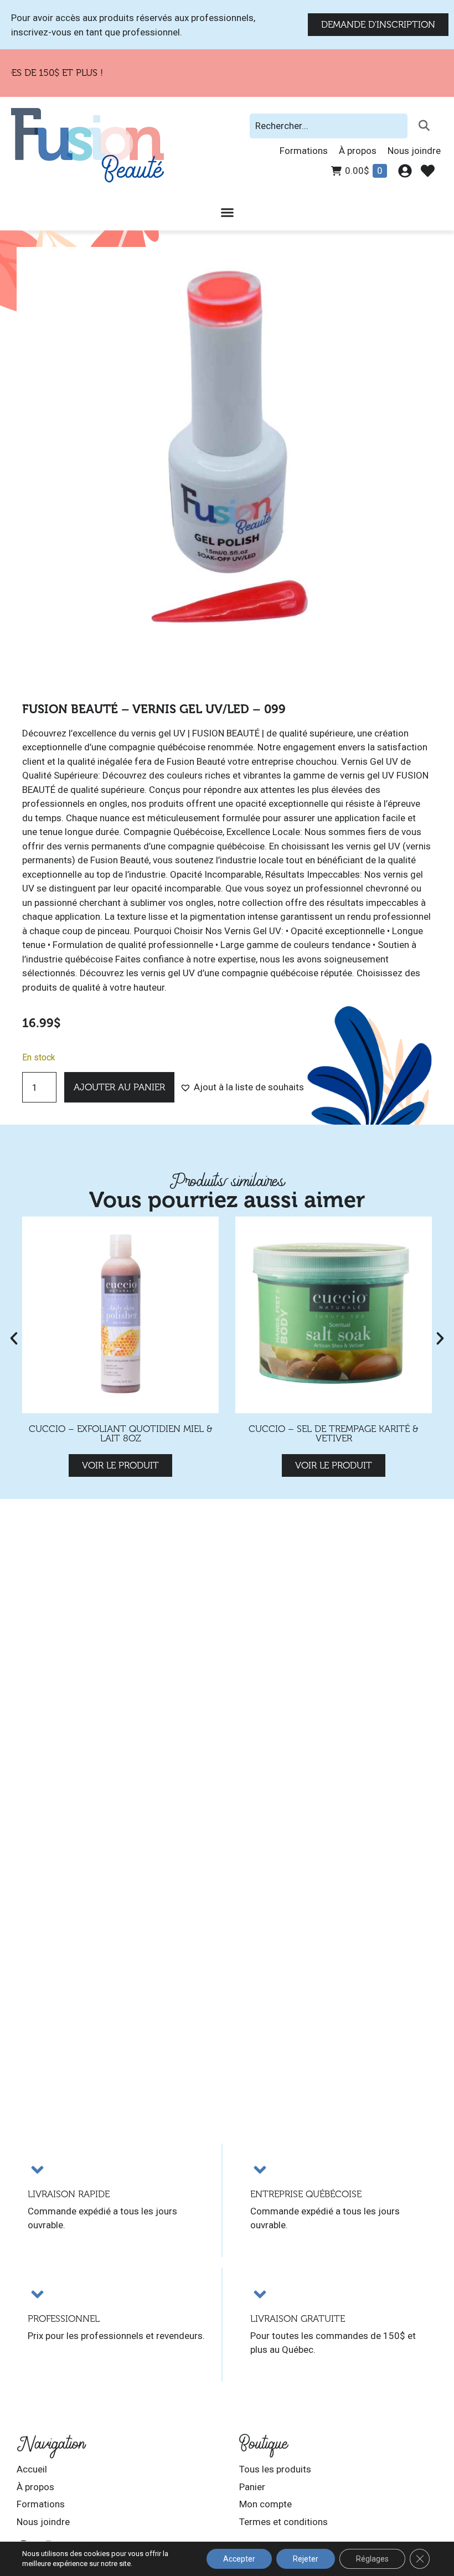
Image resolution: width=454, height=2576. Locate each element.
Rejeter (306, 2559)
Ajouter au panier (119, 1087)
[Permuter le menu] (227, 212)
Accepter (239, 2559)
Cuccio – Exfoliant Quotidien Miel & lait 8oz (121, 1434)
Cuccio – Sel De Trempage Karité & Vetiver (334, 1434)
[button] (242, 1088)
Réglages (372, 2559)
